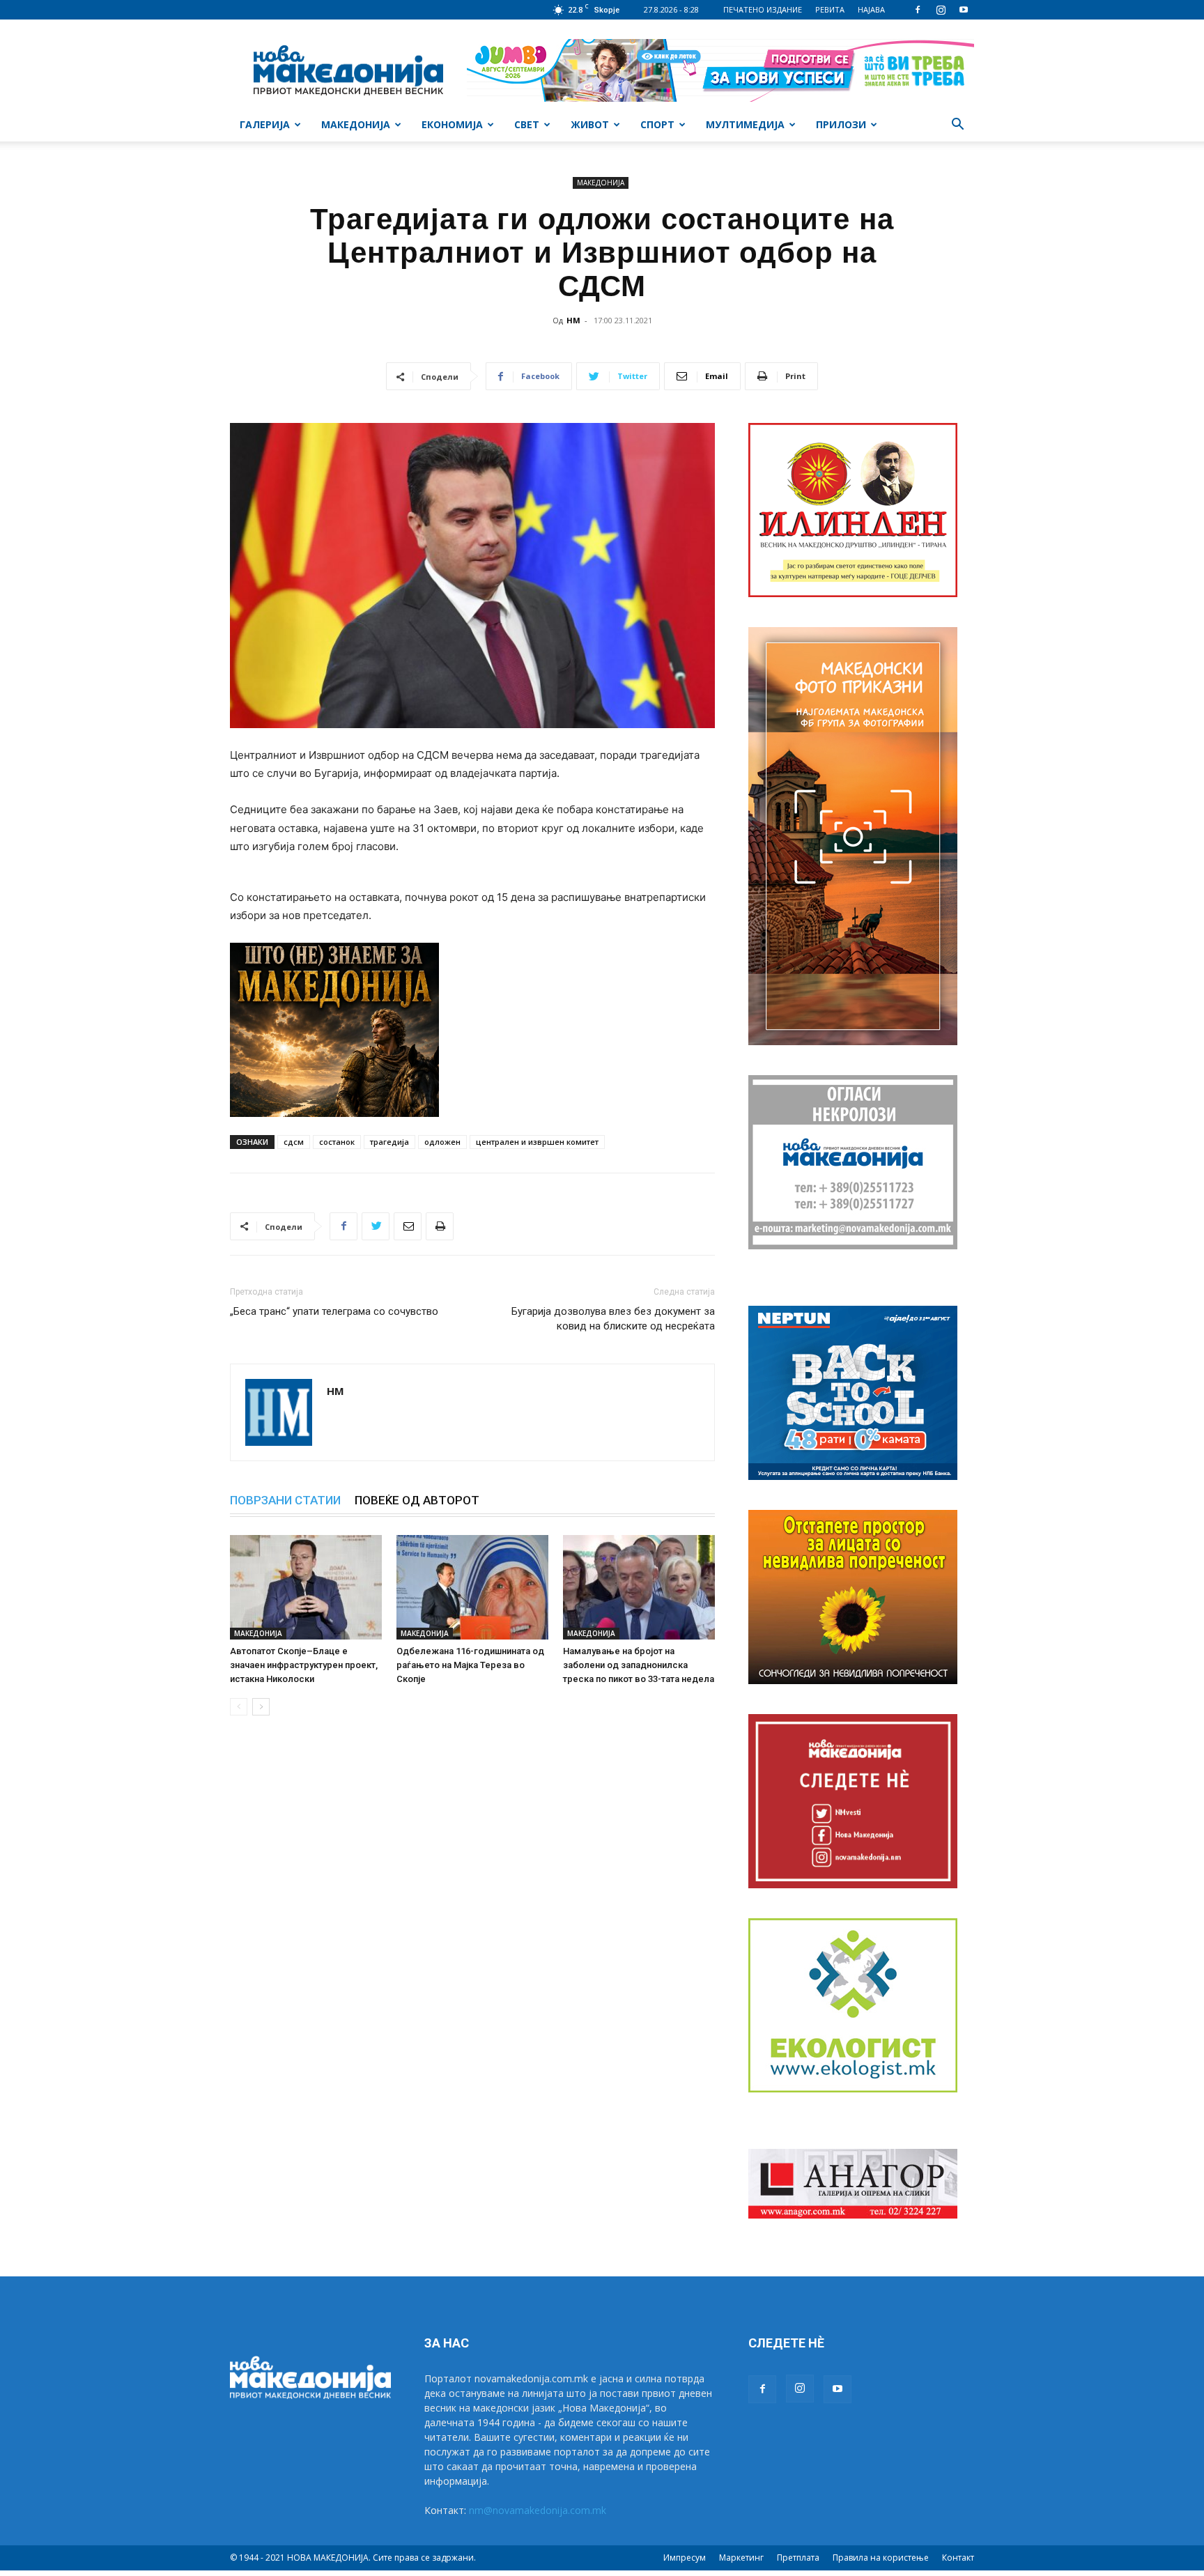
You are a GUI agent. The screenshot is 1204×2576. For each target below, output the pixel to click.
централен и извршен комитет (537, 1142)
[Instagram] (941, 10)
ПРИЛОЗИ (841, 124)
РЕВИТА (830, 9)
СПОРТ (657, 124)
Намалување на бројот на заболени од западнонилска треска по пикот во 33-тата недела (639, 1665)
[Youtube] (964, 10)
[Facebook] (918, 10)
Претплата (798, 2558)
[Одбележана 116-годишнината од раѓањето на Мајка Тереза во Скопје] (472, 1587)
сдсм (294, 1142)
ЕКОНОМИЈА (452, 124)
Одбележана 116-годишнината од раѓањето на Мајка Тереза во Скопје (470, 1665)
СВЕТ (527, 124)
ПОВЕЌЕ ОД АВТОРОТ (417, 1500)
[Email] (408, 1226)
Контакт (958, 2558)
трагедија (389, 1142)
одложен (442, 1142)
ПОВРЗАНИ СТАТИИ (285, 1500)
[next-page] (261, 1707)
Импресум (685, 2558)
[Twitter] (376, 1226)
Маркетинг (741, 2558)
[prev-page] (239, 1707)
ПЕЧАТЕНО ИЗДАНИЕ (763, 9)
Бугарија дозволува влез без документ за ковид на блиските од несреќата (613, 1319)
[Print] (440, 1226)
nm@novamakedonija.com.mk (538, 2510)
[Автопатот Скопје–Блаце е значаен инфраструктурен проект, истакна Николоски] (306, 1587)
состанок (337, 1142)
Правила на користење (881, 2558)
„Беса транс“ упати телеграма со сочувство (334, 1311)
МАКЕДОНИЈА (356, 124)
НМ (573, 320)
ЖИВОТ (590, 124)
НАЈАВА (871, 9)
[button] (957, 126)
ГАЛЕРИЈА (265, 124)
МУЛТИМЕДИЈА (745, 124)
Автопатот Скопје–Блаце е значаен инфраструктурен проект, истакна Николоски (304, 1665)
